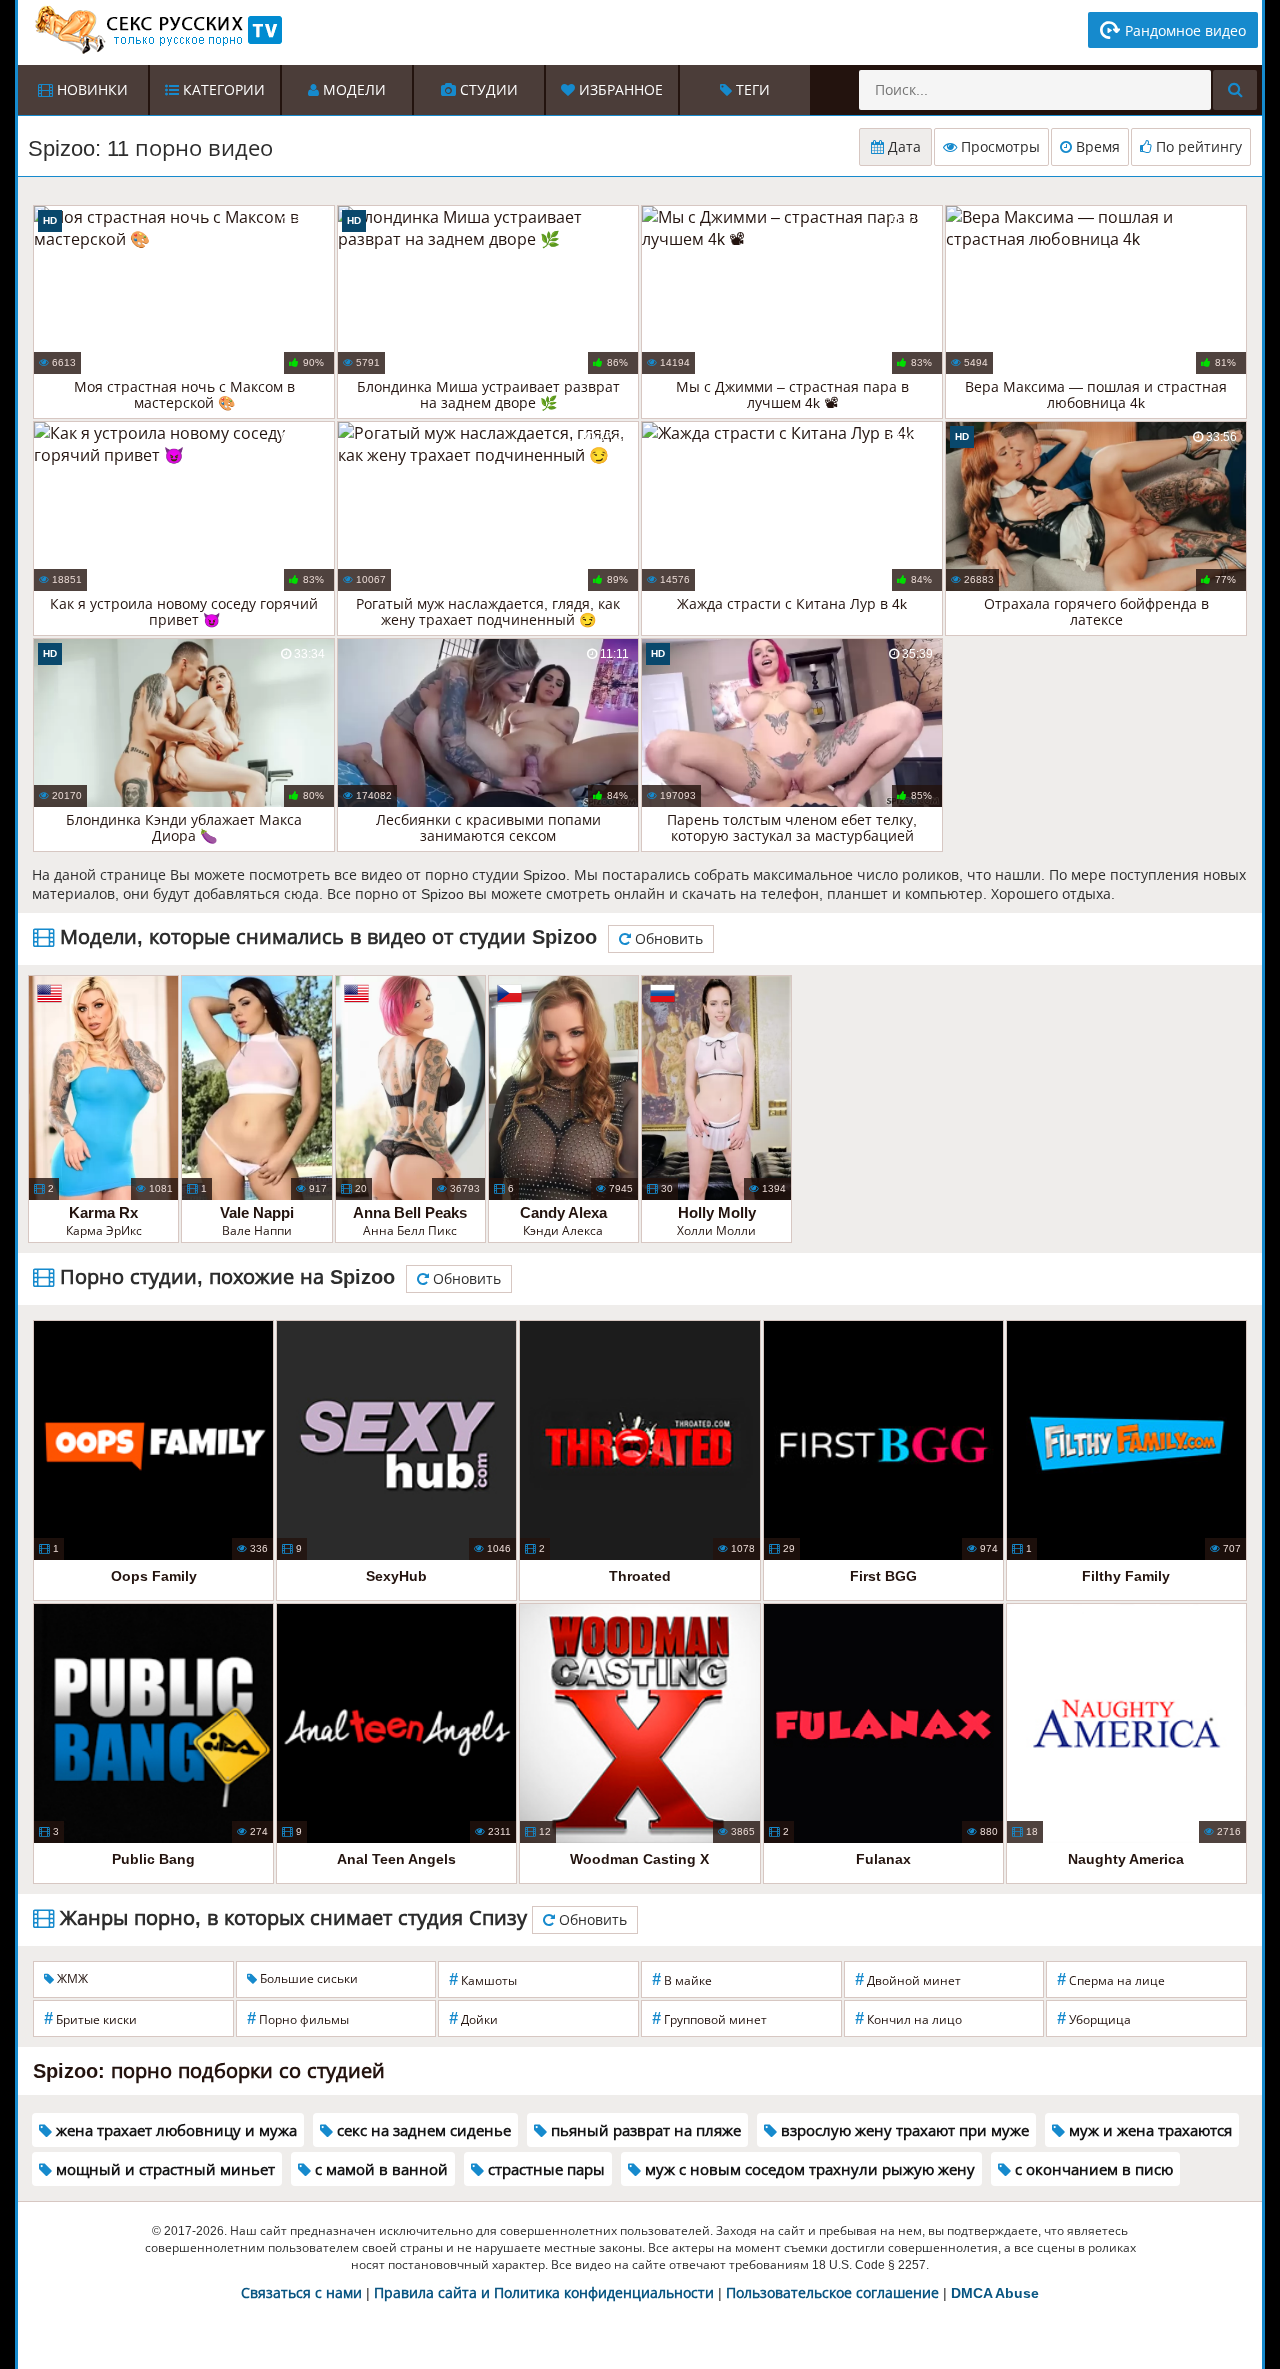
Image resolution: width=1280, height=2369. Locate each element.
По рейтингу (1197, 147)
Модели (352, 90)
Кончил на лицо (908, 2018)
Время (1096, 147)
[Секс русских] (157, 30)
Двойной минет (908, 1979)
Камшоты (483, 1979)
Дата (902, 147)
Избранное (619, 90)
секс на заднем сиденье (422, 2130)
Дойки (473, 2018)
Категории (222, 90)
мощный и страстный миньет (163, 2169)
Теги (751, 90)
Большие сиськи (307, 1979)
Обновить (667, 939)
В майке (682, 1979)
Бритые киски (90, 2018)
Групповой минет (709, 2018)
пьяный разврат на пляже (644, 2130)
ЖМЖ (71, 1979)
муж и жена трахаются (1148, 2130)
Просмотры (998, 147)
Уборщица (1094, 2018)
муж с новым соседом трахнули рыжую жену (808, 2169)
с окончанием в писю (1092, 2169)
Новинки (90, 90)
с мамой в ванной (379, 2169)
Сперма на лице (1111, 1979)
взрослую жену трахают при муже (903, 2130)
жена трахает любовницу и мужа (174, 2130)
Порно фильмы (298, 2018)
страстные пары (544, 2169)
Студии (487, 90)
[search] (1235, 90)
